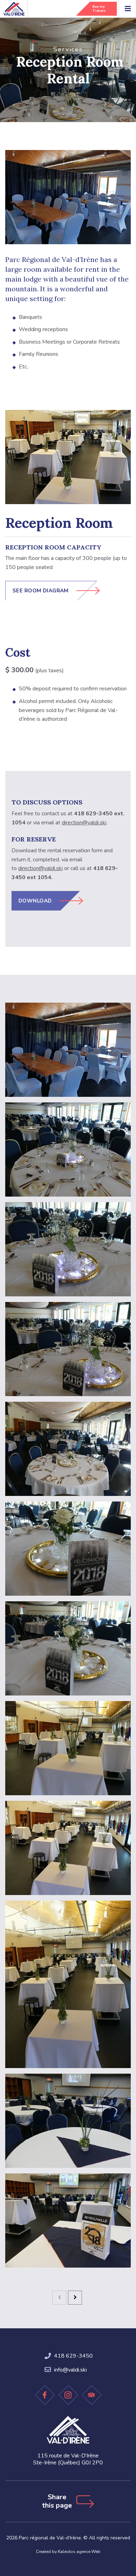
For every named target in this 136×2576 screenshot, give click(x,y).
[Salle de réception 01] (68, 1050)
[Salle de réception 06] (68, 1549)
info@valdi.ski (70, 2370)
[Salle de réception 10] (68, 1984)
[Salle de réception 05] (68, 1449)
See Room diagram (41, 591)
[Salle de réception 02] (68, 1150)
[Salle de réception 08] (68, 1748)
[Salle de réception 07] (68, 1648)
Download (35, 901)
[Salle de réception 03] (68, 1249)
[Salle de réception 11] (68, 2121)
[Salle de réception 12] (68, 2221)
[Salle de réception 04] (68, 1349)
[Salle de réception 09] (68, 1848)
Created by (68, 2552)
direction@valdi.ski (84, 823)
